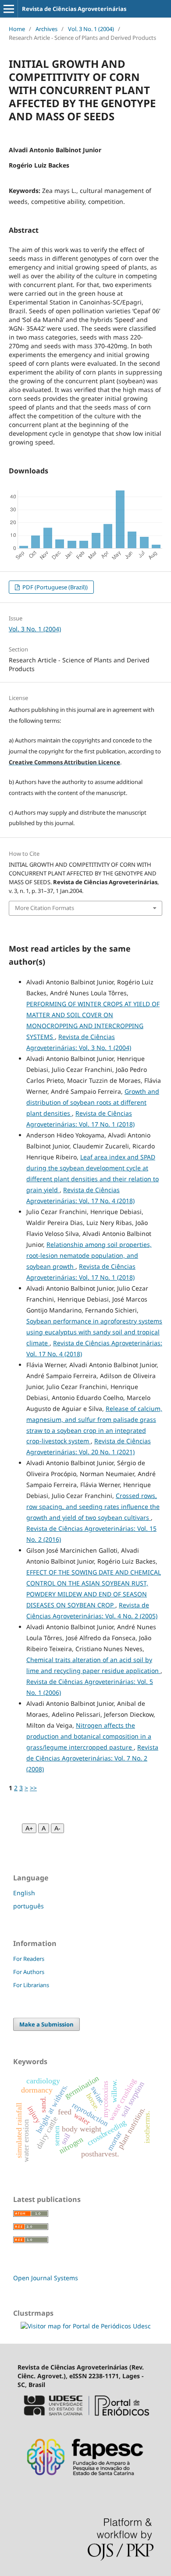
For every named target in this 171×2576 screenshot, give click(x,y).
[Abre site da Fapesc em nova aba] (85, 2481)
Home (17, 29)
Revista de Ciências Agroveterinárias (74, 9)
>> (33, 1788)
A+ (29, 1828)
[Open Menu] (9, 9)
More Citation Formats (45, 908)
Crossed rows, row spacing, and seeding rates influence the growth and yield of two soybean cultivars (93, 1507)
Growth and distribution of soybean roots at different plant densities (93, 1102)
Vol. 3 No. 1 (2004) (91, 29)
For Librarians (31, 1985)
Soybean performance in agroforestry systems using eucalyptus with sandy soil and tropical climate (94, 1332)
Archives (46, 29)
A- (57, 1828)
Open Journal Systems (46, 2278)
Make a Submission (46, 2024)
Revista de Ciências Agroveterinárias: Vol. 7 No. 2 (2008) (92, 1758)
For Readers (29, 1959)
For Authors (29, 1972)
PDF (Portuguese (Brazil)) (54, 587)
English (24, 1893)
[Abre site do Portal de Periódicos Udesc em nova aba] (85, 2420)
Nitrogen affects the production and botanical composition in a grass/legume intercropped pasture (89, 1736)
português (28, 1906)
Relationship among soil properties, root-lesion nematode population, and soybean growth (89, 1255)
